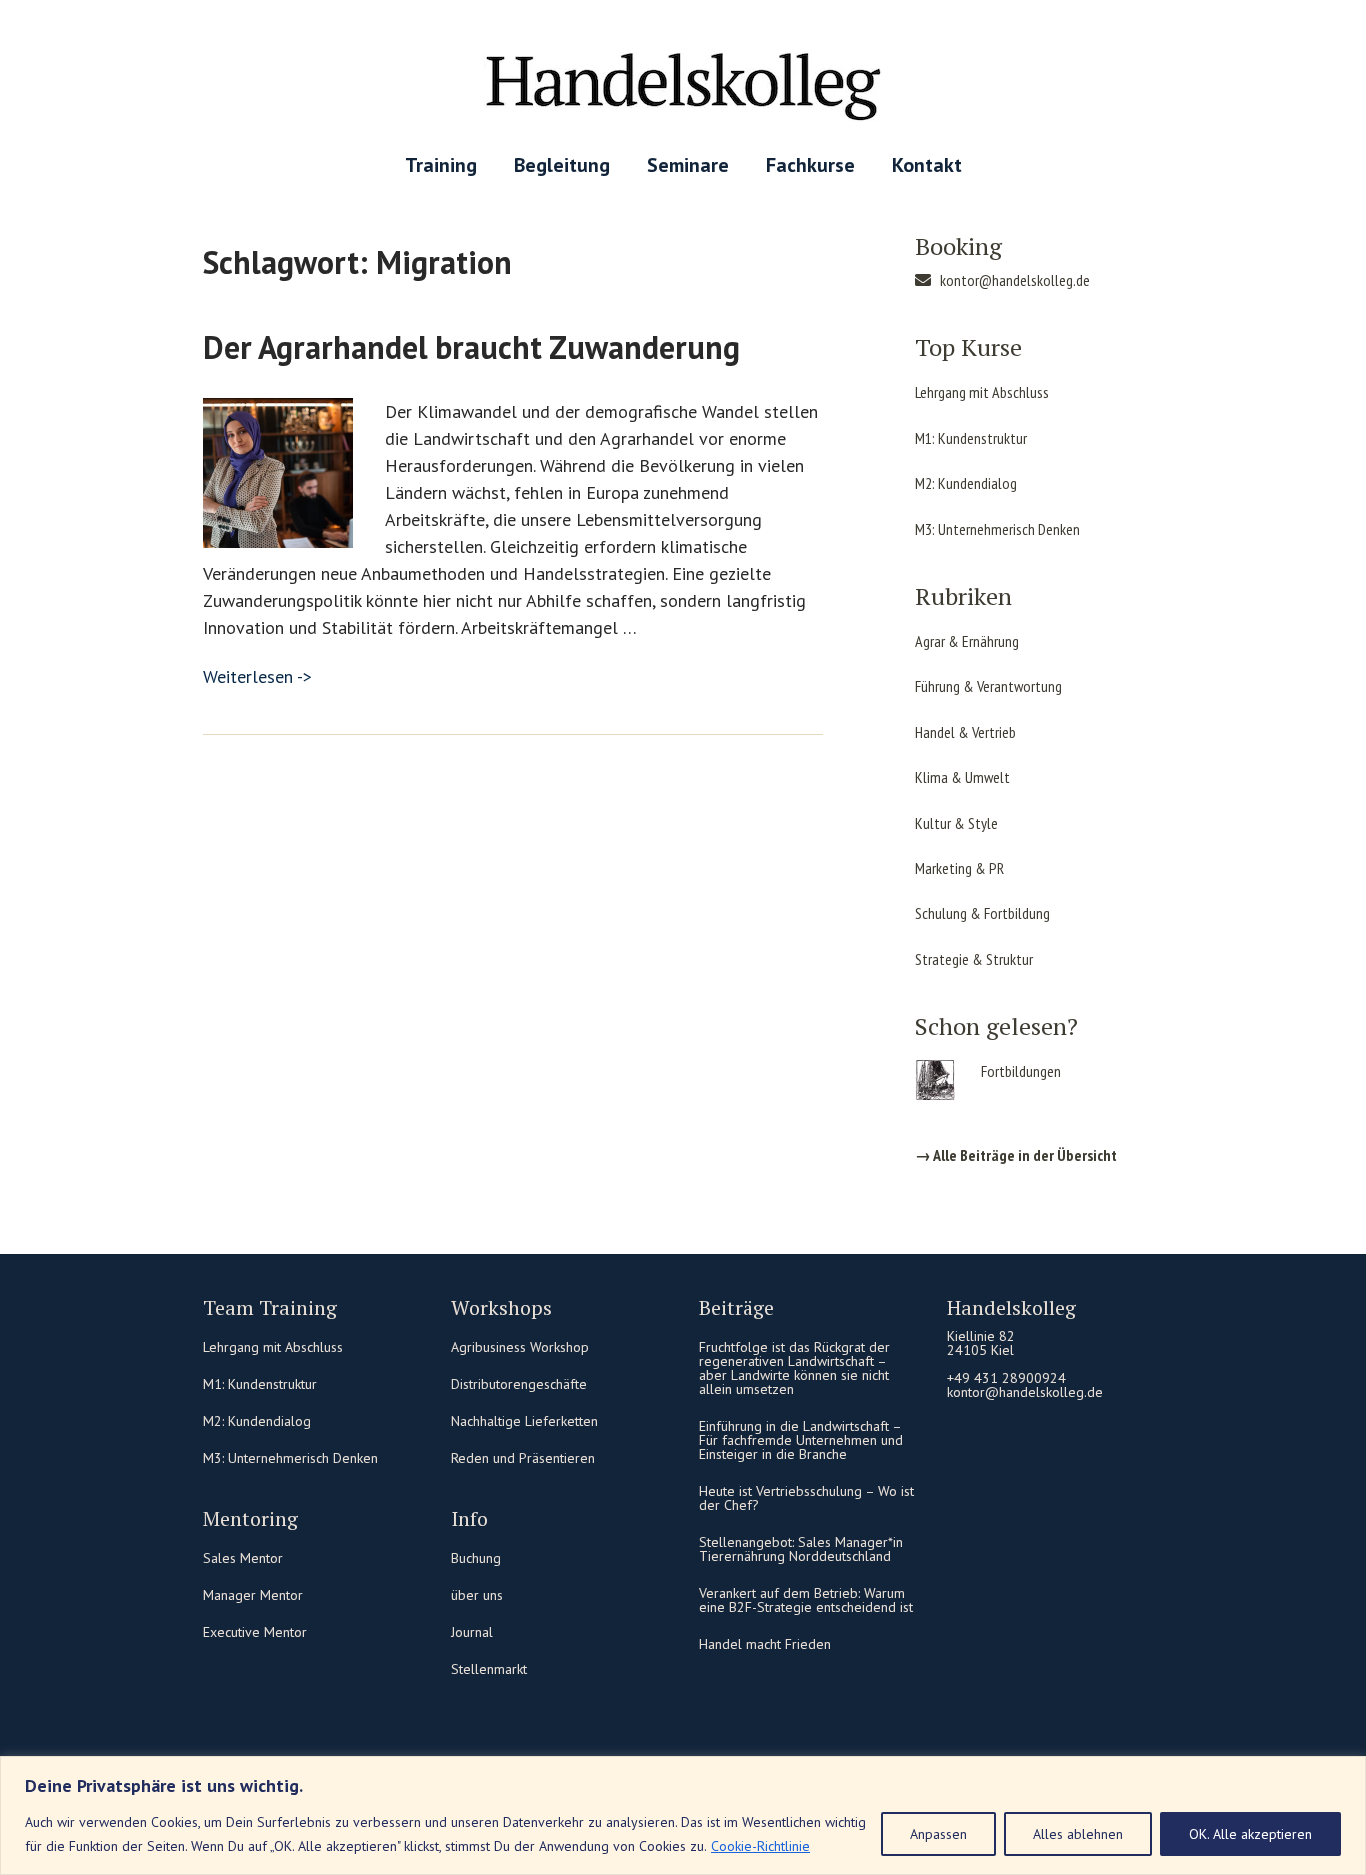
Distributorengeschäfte (519, 1384)
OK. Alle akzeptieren (1250, 1834)
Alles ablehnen (1078, 1834)
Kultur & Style (956, 823)
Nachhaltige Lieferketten (524, 1421)
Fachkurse (810, 165)
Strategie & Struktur (974, 959)
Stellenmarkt (489, 1669)
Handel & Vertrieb (965, 732)
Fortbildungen (1021, 1071)
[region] (683, 1815)
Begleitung (562, 165)
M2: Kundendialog (966, 483)
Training (441, 165)
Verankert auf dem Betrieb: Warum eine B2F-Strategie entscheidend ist (806, 1600)
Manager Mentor (253, 1595)
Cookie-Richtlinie (760, 1846)
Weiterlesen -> (257, 676)
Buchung (476, 1558)
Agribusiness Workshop (520, 1347)
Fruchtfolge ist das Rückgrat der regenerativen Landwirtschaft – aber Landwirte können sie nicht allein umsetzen (794, 1368)
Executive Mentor (255, 1632)
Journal (472, 1632)
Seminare (688, 165)
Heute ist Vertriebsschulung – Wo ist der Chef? (806, 1498)
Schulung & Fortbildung (982, 913)
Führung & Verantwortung (988, 686)
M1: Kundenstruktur (971, 438)
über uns (477, 1595)
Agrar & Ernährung (967, 641)
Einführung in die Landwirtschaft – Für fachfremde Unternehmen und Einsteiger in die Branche (801, 1440)
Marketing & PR (959, 868)
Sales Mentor (243, 1558)
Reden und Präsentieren (523, 1458)
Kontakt (927, 165)
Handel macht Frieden (765, 1644)
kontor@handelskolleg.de (1015, 280)
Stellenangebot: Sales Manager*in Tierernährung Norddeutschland (801, 1549)
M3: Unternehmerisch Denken (997, 529)
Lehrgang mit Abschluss (982, 392)
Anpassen (938, 1834)
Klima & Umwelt (962, 777)
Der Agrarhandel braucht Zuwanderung (471, 347)
